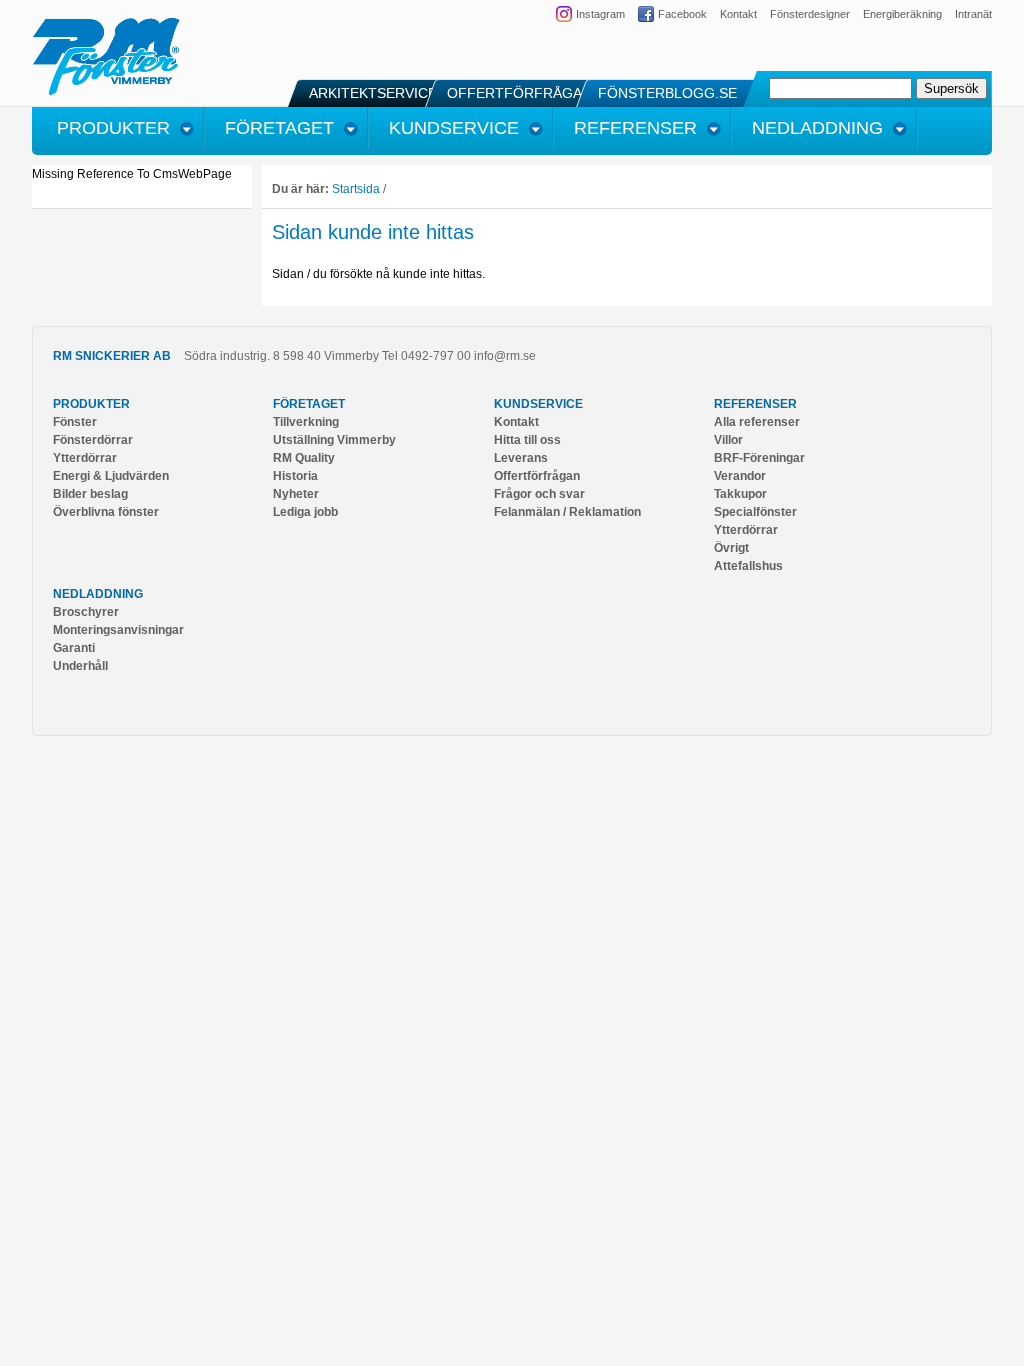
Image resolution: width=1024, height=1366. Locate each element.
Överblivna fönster (106, 512)
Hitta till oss (527, 440)
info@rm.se (505, 356)
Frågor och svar (539, 494)
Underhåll (80, 666)
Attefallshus (748, 566)
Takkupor (740, 494)
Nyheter (296, 494)
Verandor (740, 476)
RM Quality (304, 458)
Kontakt (738, 14)
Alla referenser (757, 422)
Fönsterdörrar (93, 440)
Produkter (91, 404)
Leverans (521, 458)
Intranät (973, 14)
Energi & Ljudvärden (111, 476)
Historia (295, 476)
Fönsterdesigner (810, 14)
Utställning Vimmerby (334, 440)
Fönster (75, 422)
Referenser (755, 404)
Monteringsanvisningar (118, 630)
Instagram (600, 14)
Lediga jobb (305, 512)
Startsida (356, 189)
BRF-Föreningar (759, 458)
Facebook (682, 14)
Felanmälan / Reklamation (567, 512)
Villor (728, 440)
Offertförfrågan (537, 476)
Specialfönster (755, 512)
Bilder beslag (90, 494)
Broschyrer (86, 612)
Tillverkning (306, 422)
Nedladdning (98, 594)
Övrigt (731, 548)
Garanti (74, 648)
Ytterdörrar (85, 458)
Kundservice (538, 404)
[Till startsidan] (106, 92)
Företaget (309, 404)
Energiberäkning (902, 14)
